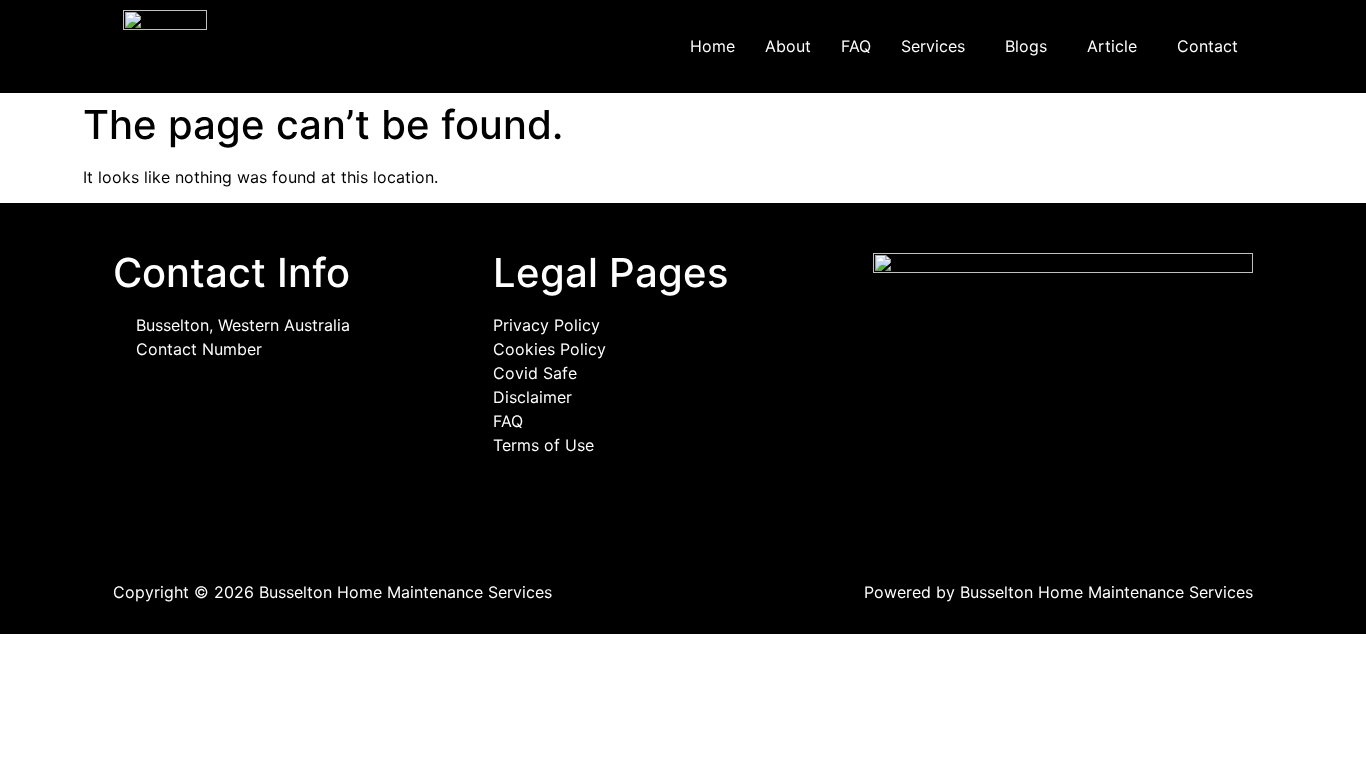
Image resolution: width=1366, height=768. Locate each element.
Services (933, 46)
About (788, 46)
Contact (1207, 46)
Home (712, 46)
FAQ (856, 46)
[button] (938, 46)
